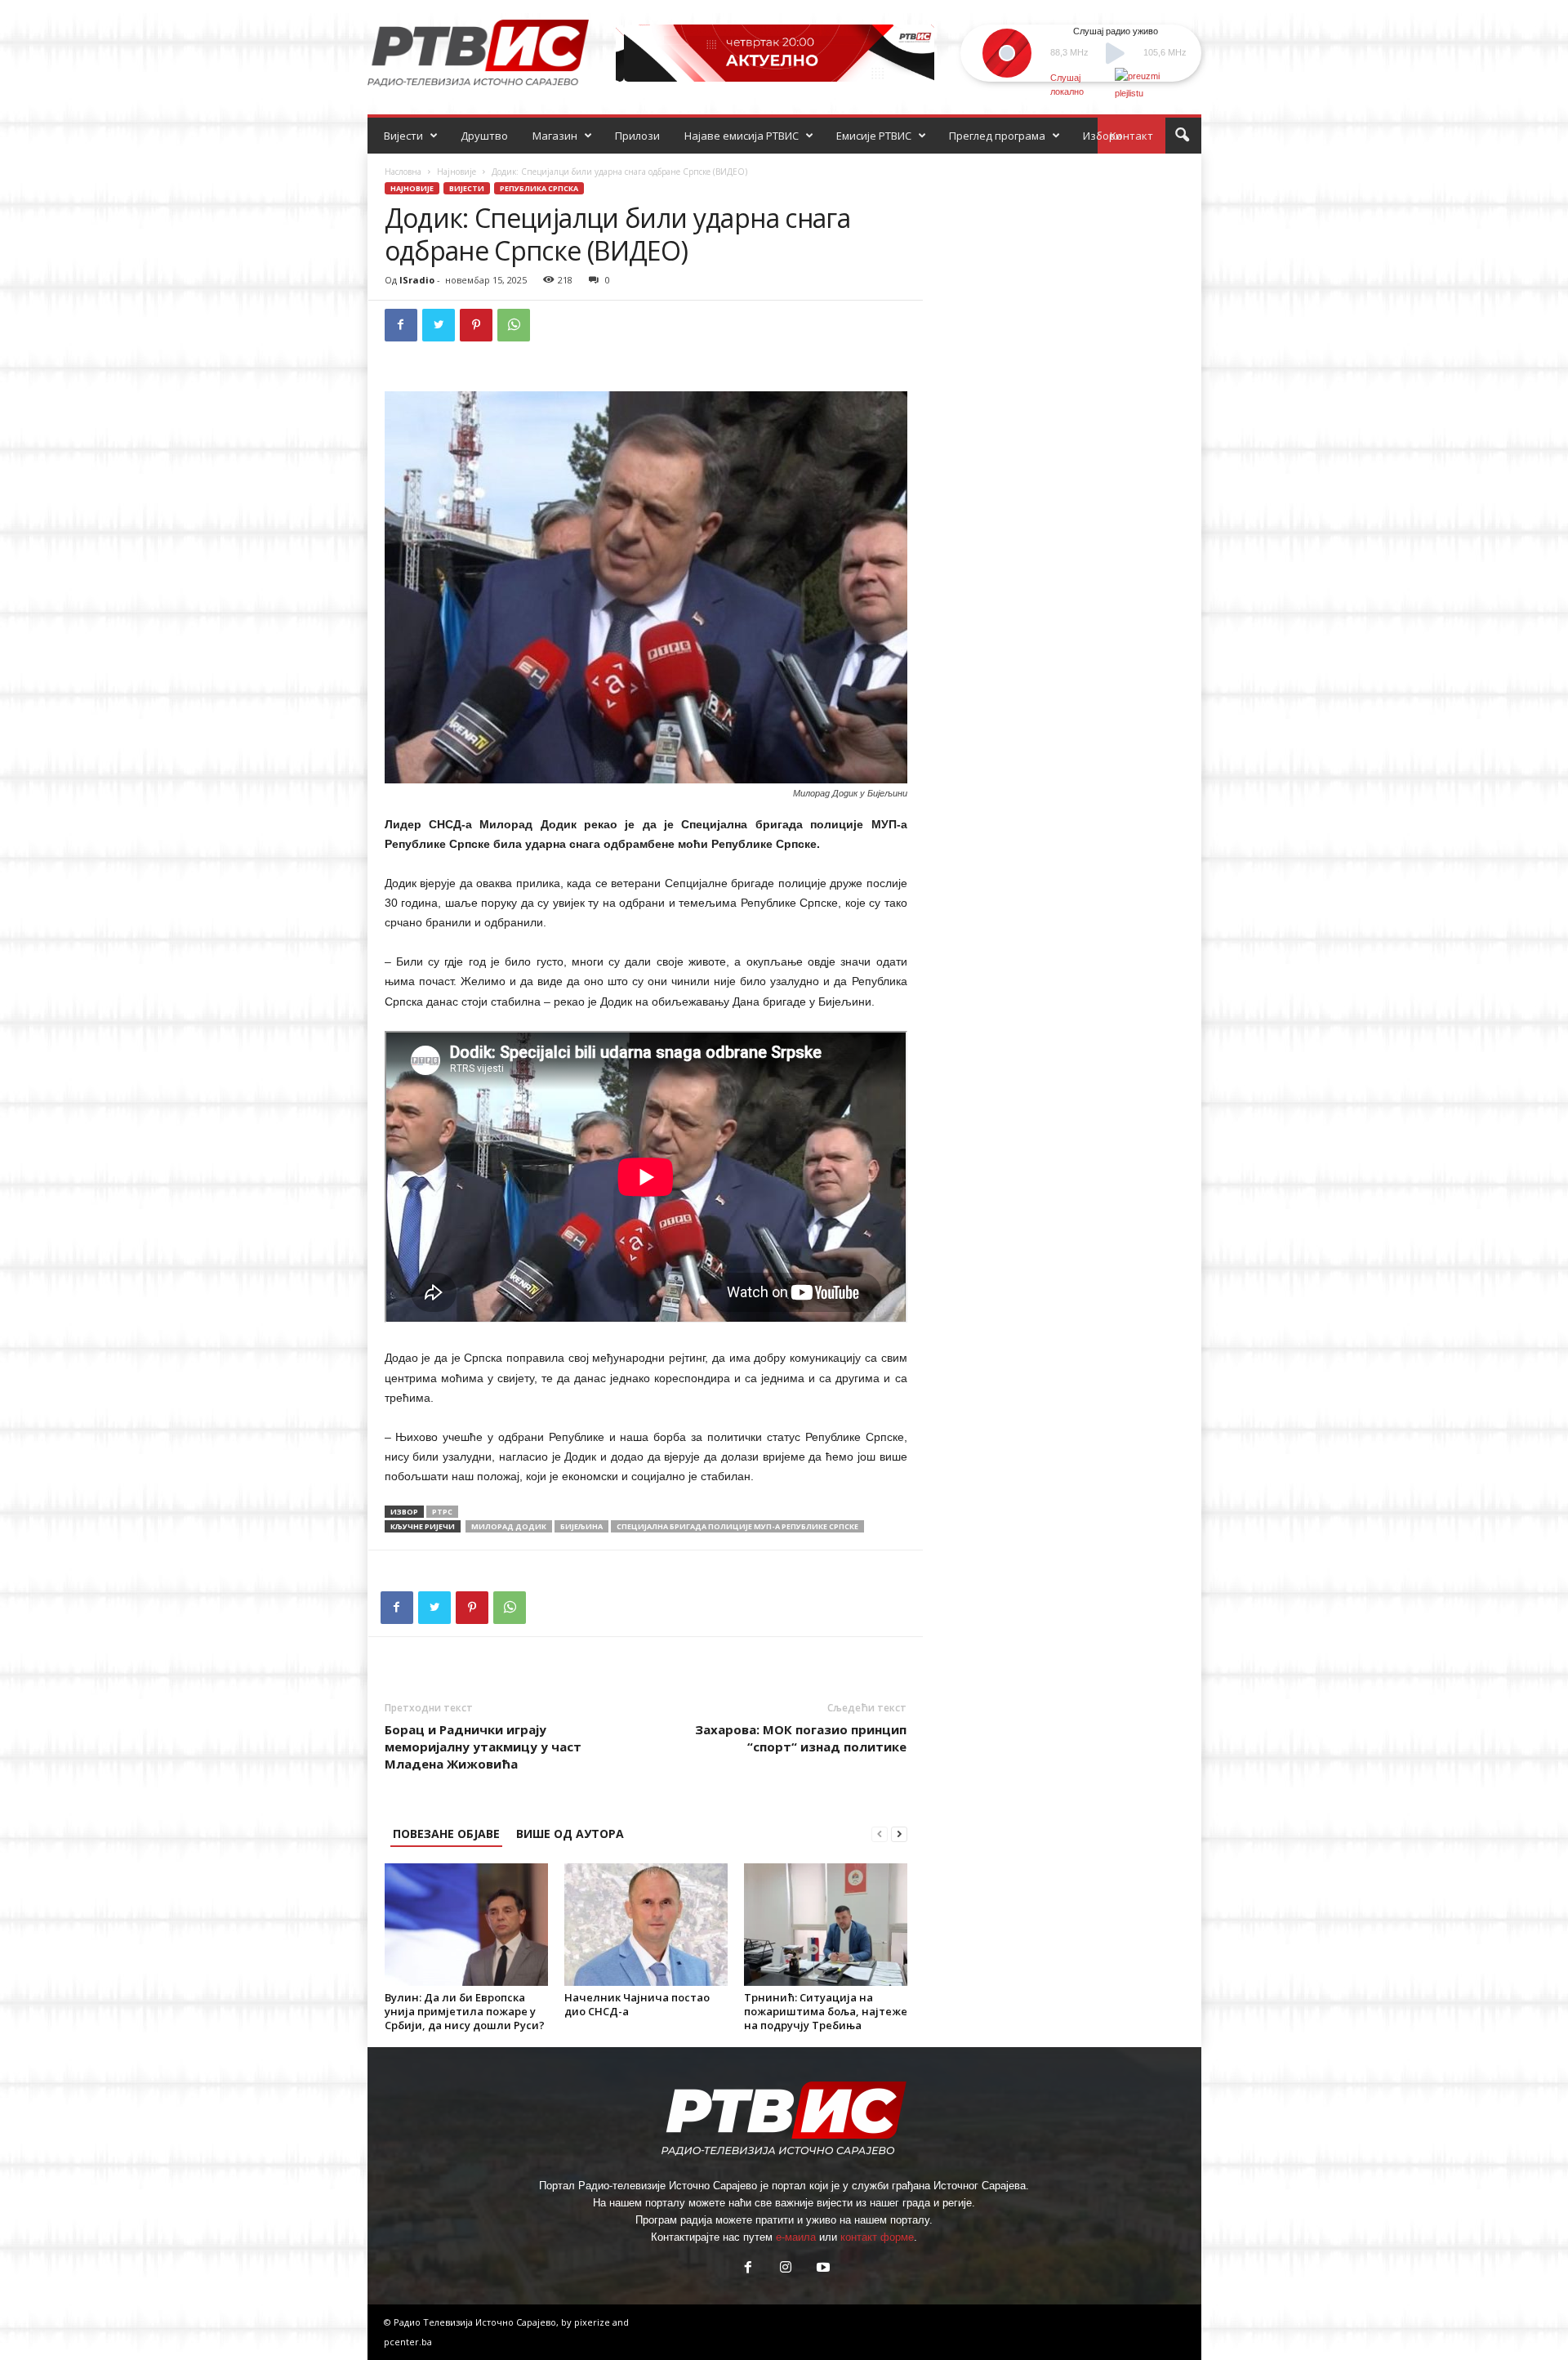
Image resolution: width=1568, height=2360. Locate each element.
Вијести (403, 136)
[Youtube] (822, 2269)
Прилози (637, 136)
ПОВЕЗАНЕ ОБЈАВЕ (446, 1834)
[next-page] (899, 1834)
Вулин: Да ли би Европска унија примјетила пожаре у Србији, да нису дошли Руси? (465, 2011)
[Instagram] (786, 2269)
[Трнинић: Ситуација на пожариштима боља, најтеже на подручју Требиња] (826, 1925)
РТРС (442, 1512)
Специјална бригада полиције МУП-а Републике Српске (737, 1526)
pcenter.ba (408, 2342)
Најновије (457, 172)
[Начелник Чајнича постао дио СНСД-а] (646, 1925)
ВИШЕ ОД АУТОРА (570, 1834)
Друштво (484, 136)
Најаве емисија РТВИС (742, 136)
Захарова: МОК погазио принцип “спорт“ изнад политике (801, 1738)
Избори (1102, 136)
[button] (1182, 136)
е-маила (796, 2237)
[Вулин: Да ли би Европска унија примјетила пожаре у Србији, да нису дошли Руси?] (466, 1925)
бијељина (581, 1526)
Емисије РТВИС (874, 136)
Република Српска (539, 188)
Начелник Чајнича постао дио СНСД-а (637, 2004)
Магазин (555, 136)
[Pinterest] (476, 325)
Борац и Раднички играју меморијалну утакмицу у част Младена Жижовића (483, 1747)
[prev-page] (880, 1834)
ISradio (417, 280)
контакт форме (877, 2237)
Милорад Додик (509, 1526)
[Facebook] (401, 325)
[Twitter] (439, 325)
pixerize (593, 2322)
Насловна (403, 172)
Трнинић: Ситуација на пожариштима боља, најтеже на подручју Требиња (826, 2011)
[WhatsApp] (514, 325)
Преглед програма (997, 136)
